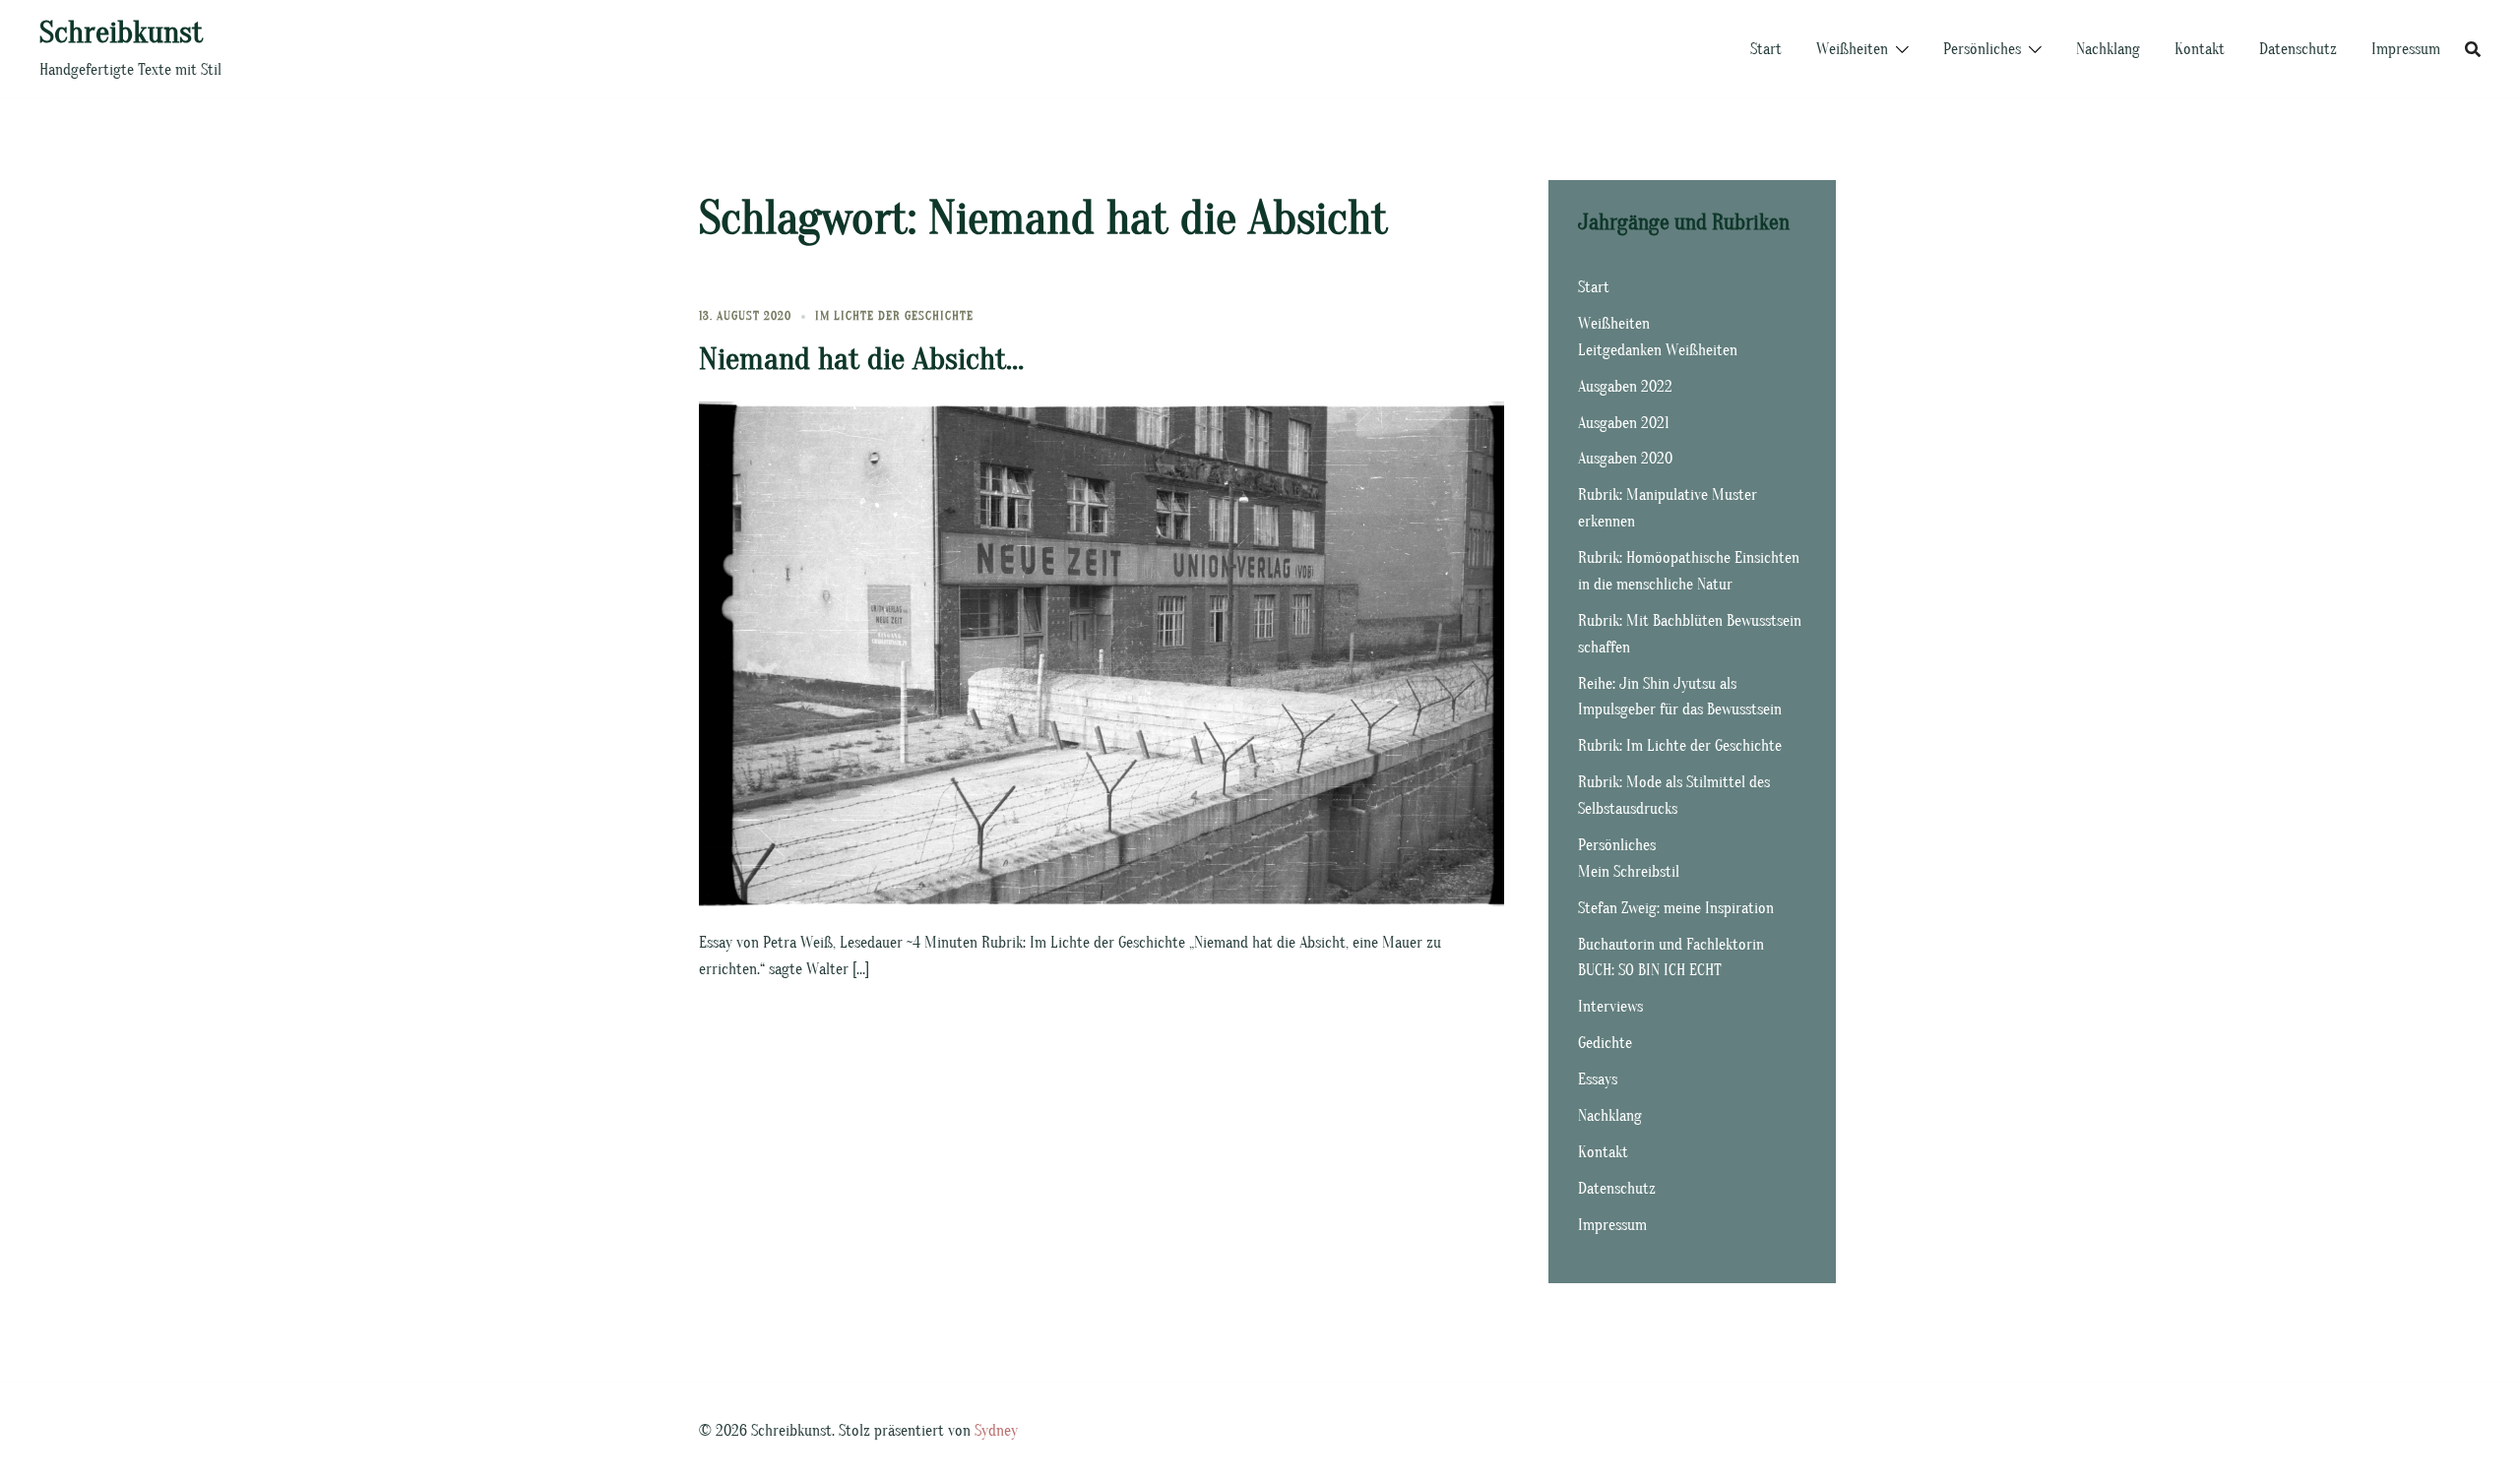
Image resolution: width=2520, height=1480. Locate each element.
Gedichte (1605, 1043)
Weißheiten (1852, 49)
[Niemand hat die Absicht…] (1102, 652)
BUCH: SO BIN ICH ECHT (1650, 970)
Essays (1598, 1079)
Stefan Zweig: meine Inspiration (1676, 908)
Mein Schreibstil (1629, 872)
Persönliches (1982, 49)
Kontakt (2200, 49)
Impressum (2406, 49)
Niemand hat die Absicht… (861, 359)
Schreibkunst (121, 32)
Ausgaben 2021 (1624, 423)
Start (1766, 49)
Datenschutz (2298, 49)
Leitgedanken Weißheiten (1658, 350)
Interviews (1610, 1007)
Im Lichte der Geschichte (894, 316)
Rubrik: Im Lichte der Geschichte (1680, 746)
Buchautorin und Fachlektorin (1671, 945)
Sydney (996, 1431)
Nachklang (2108, 49)
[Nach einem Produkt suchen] (2473, 49)
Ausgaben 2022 (1625, 387)
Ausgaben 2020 (1625, 459)
